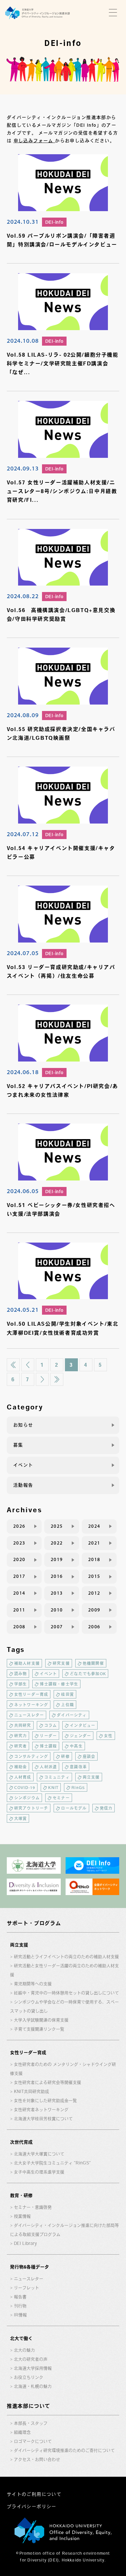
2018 (94, 1559)
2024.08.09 (23, 715)
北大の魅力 (24, 2350)
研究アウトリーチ (31, 1808)
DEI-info (54, 222)
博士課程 (48, 1746)
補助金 (21, 1767)
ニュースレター (29, 1715)
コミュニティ (57, 1777)
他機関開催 (93, 1663)
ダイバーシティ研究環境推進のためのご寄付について (64, 2450)
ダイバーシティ (72, 1715)
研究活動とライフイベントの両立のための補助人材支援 (66, 1957)
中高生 (76, 1746)
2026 (19, 1526)
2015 (94, 1576)
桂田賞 (68, 1694)
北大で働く (21, 2338)
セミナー (61, 1798)
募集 (18, 1445)
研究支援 (61, 1663)
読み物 (21, 1674)
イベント (23, 1465)
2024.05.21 (23, 1310)
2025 (57, 1526)
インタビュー (83, 1725)
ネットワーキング (31, 1705)
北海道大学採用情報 (33, 2368)
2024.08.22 (23, 596)
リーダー (48, 1736)
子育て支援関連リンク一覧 (39, 2029)
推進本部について (28, 2406)
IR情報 (20, 2315)
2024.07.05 (23, 953)
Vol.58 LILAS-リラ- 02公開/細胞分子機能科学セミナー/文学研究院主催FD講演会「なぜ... (63, 363)
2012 (94, 1593)
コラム (51, 1725)
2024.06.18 (23, 1072)
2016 (57, 1576)
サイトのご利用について (34, 2494)
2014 (19, 1593)
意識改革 (78, 1767)
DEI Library (25, 2243)
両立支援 (91, 1777)
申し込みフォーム (34, 141)
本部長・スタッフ (31, 2423)
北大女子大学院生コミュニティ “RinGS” (52, 2163)
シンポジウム (27, 1798)
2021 (94, 1543)
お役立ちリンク (29, 2377)
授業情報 (22, 2216)
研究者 (21, 1746)
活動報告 (23, 1485)
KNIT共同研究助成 (31, 2091)
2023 (19, 1543)
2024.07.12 (23, 834)
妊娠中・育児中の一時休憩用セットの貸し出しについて (66, 1993)
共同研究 (23, 1725)
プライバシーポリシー (32, 2506)
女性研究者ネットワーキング (41, 2110)
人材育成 (23, 1777)
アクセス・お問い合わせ (37, 2459)
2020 (19, 1559)
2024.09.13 (23, 468)
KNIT (53, 1787)
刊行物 (20, 2306)
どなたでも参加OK (88, 1674)
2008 (19, 1627)
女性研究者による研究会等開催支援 (47, 2082)
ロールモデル (74, 1808)
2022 (57, 1543)
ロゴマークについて (33, 2441)
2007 (57, 1627)
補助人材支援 (27, 1663)
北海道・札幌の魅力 (33, 2386)
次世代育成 (21, 2142)
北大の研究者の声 (31, 2359)
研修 (65, 1756)
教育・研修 (21, 2195)
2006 (94, 1627)
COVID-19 (25, 1787)
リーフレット (26, 2288)
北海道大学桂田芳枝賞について (43, 2119)
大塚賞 (21, 1818)
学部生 (21, 1684)
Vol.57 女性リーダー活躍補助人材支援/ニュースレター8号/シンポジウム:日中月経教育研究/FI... (62, 491)
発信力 (106, 1808)
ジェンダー (80, 1736)
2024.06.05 (23, 1191)
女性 (108, 1736)
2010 (57, 1610)
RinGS (78, 1787)
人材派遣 (48, 1767)
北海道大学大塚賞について (39, 2154)
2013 (57, 1593)
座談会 (89, 1756)
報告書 (20, 2297)
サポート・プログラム (34, 1923)
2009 (94, 1610)
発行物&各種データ (30, 2267)
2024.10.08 (23, 340)
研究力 (21, 1736)
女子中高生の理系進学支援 (39, 2172)
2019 (57, 1559)
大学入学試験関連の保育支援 (41, 2020)
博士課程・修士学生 (59, 1684)
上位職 (68, 1705)
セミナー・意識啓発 (33, 2207)
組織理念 (22, 2432)
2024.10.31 (23, 221)
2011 (19, 1610)
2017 (19, 1576)
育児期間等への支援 (33, 1984)
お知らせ (23, 1425)
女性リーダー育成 (31, 1694)
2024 (94, 1526)
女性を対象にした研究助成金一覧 (45, 2101)
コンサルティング (31, 1756)
